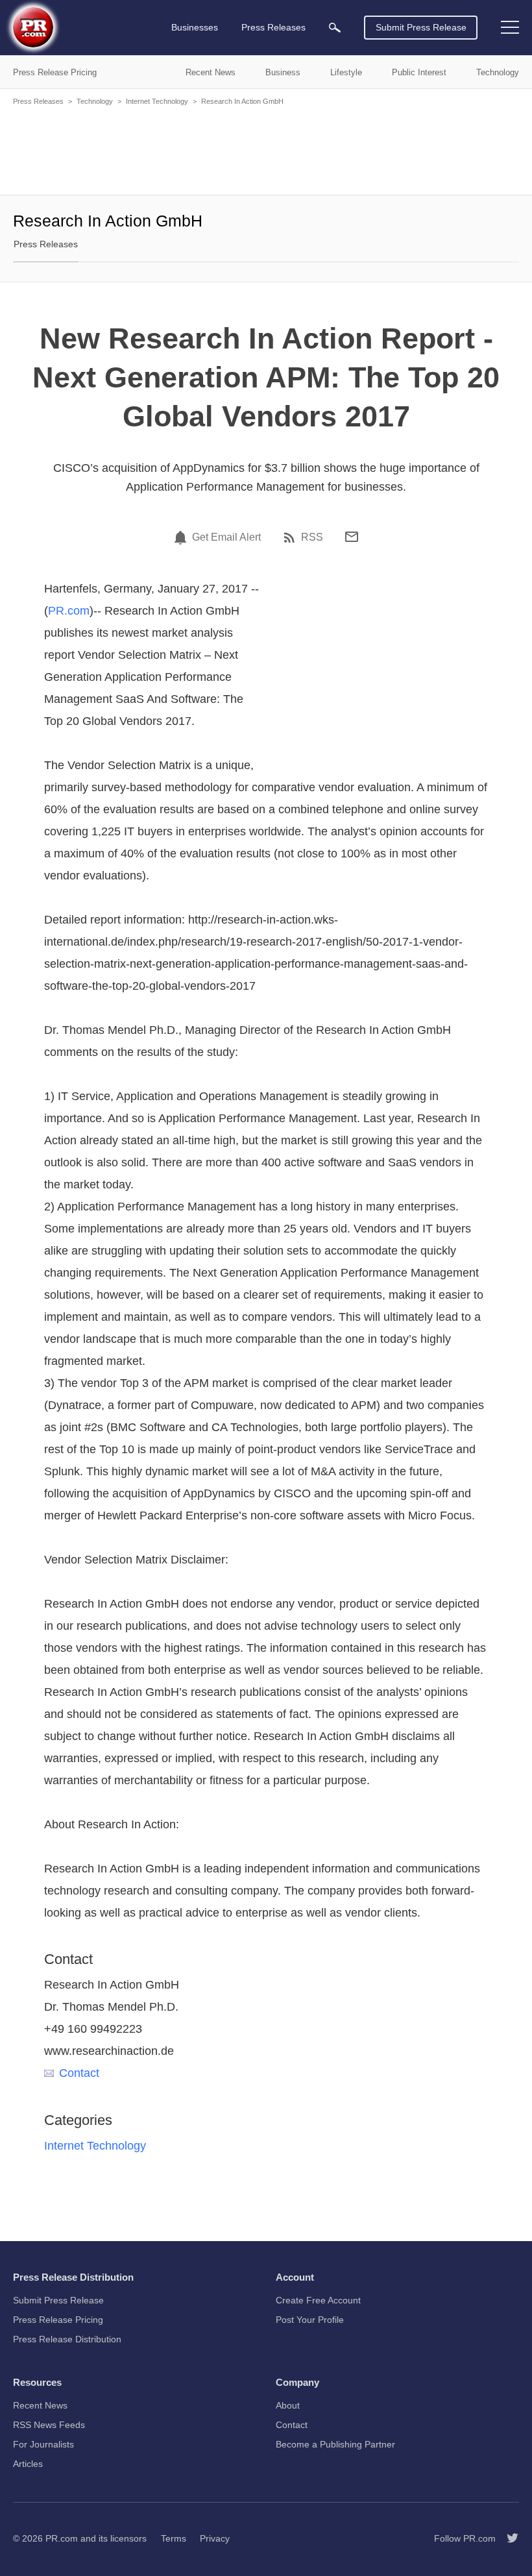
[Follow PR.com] (507, 2538)
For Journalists (43, 2444)
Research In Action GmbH (242, 101)
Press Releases (38, 101)
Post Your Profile (310, 2320)
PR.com (69, 611)
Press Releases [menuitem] (273, 27)
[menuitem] (335, 28)
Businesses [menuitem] (195, 27)
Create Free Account (318, 2300)
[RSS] (291, 537)
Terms (174, 2538)
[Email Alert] (182, 537)
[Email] (352, 537)
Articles (28, 2464)
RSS (312, 537)
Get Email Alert (226, 537)
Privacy (215, 2538)
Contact (79, 2073)
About (288, 2405)
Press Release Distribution (67, 2339)
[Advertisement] (266, 149)
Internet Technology (157, 101)
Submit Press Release (421, 27)
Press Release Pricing (58, 2320)
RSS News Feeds (49, 2425)
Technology (95, 101)
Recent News (40, 2405)
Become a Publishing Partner (335, 2444)
